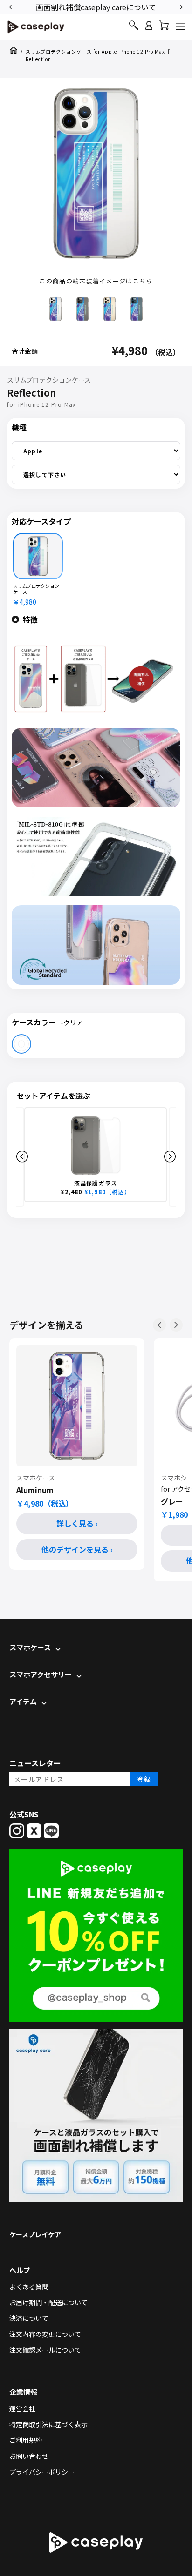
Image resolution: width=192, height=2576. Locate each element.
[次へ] (176, 1325)
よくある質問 (29, 2287)
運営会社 (22, 2408)
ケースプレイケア (35, 2234)
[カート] (164, 28)
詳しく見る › (77, 1523)
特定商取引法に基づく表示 (48, 2424)
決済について (29, 2318)
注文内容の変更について (45, 2334)
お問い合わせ (29, 2456)
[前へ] (159, 1325)
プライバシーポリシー (42, 2472)
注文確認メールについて (45, 2350)
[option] (96, 6)
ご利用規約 (26, 2440)
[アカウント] (149, 30)
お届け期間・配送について (48, 2302)
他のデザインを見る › (77, 1549)
